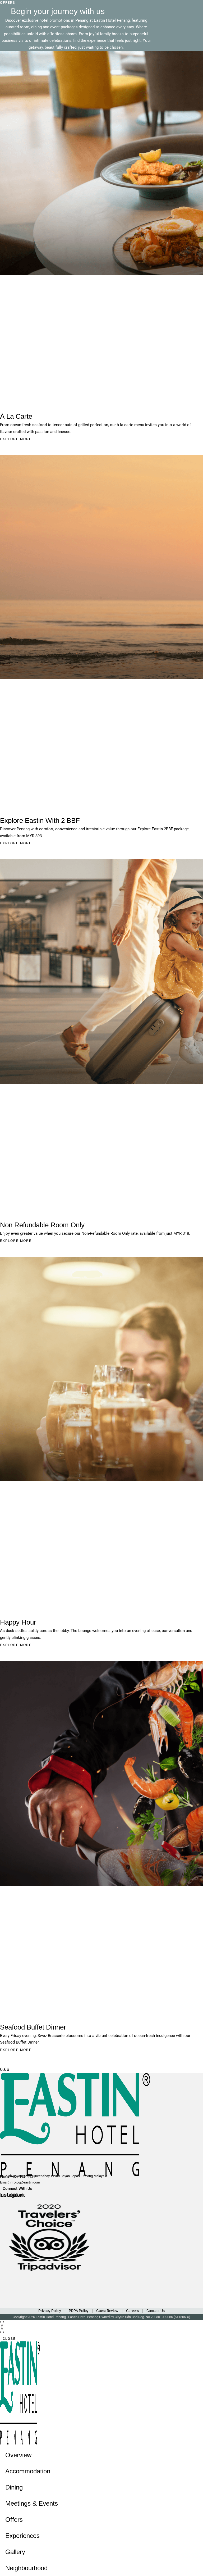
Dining (14, 2487)
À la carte (16, 416)
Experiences (22, 2536)
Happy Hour (18, 1622)
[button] (101, 149)
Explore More (16, 439)
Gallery (15, 2552)
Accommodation (28, 2471)
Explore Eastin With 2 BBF (40, 820)
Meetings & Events (32, 2503)
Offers (14, 2520)
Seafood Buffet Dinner (33, 2027)
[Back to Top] (194, 2565)
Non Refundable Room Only (42, 1225)
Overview (18, 2455)
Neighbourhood (26, 2568)
